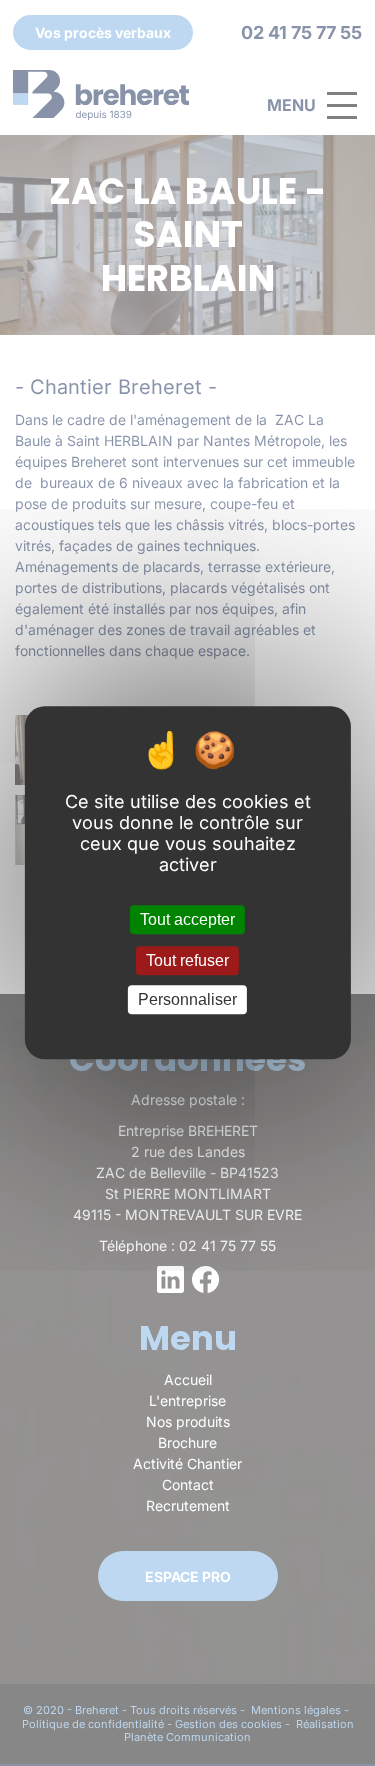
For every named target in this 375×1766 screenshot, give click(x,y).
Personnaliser (187, 999)
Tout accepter (187, 919)
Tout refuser (187, 960)
